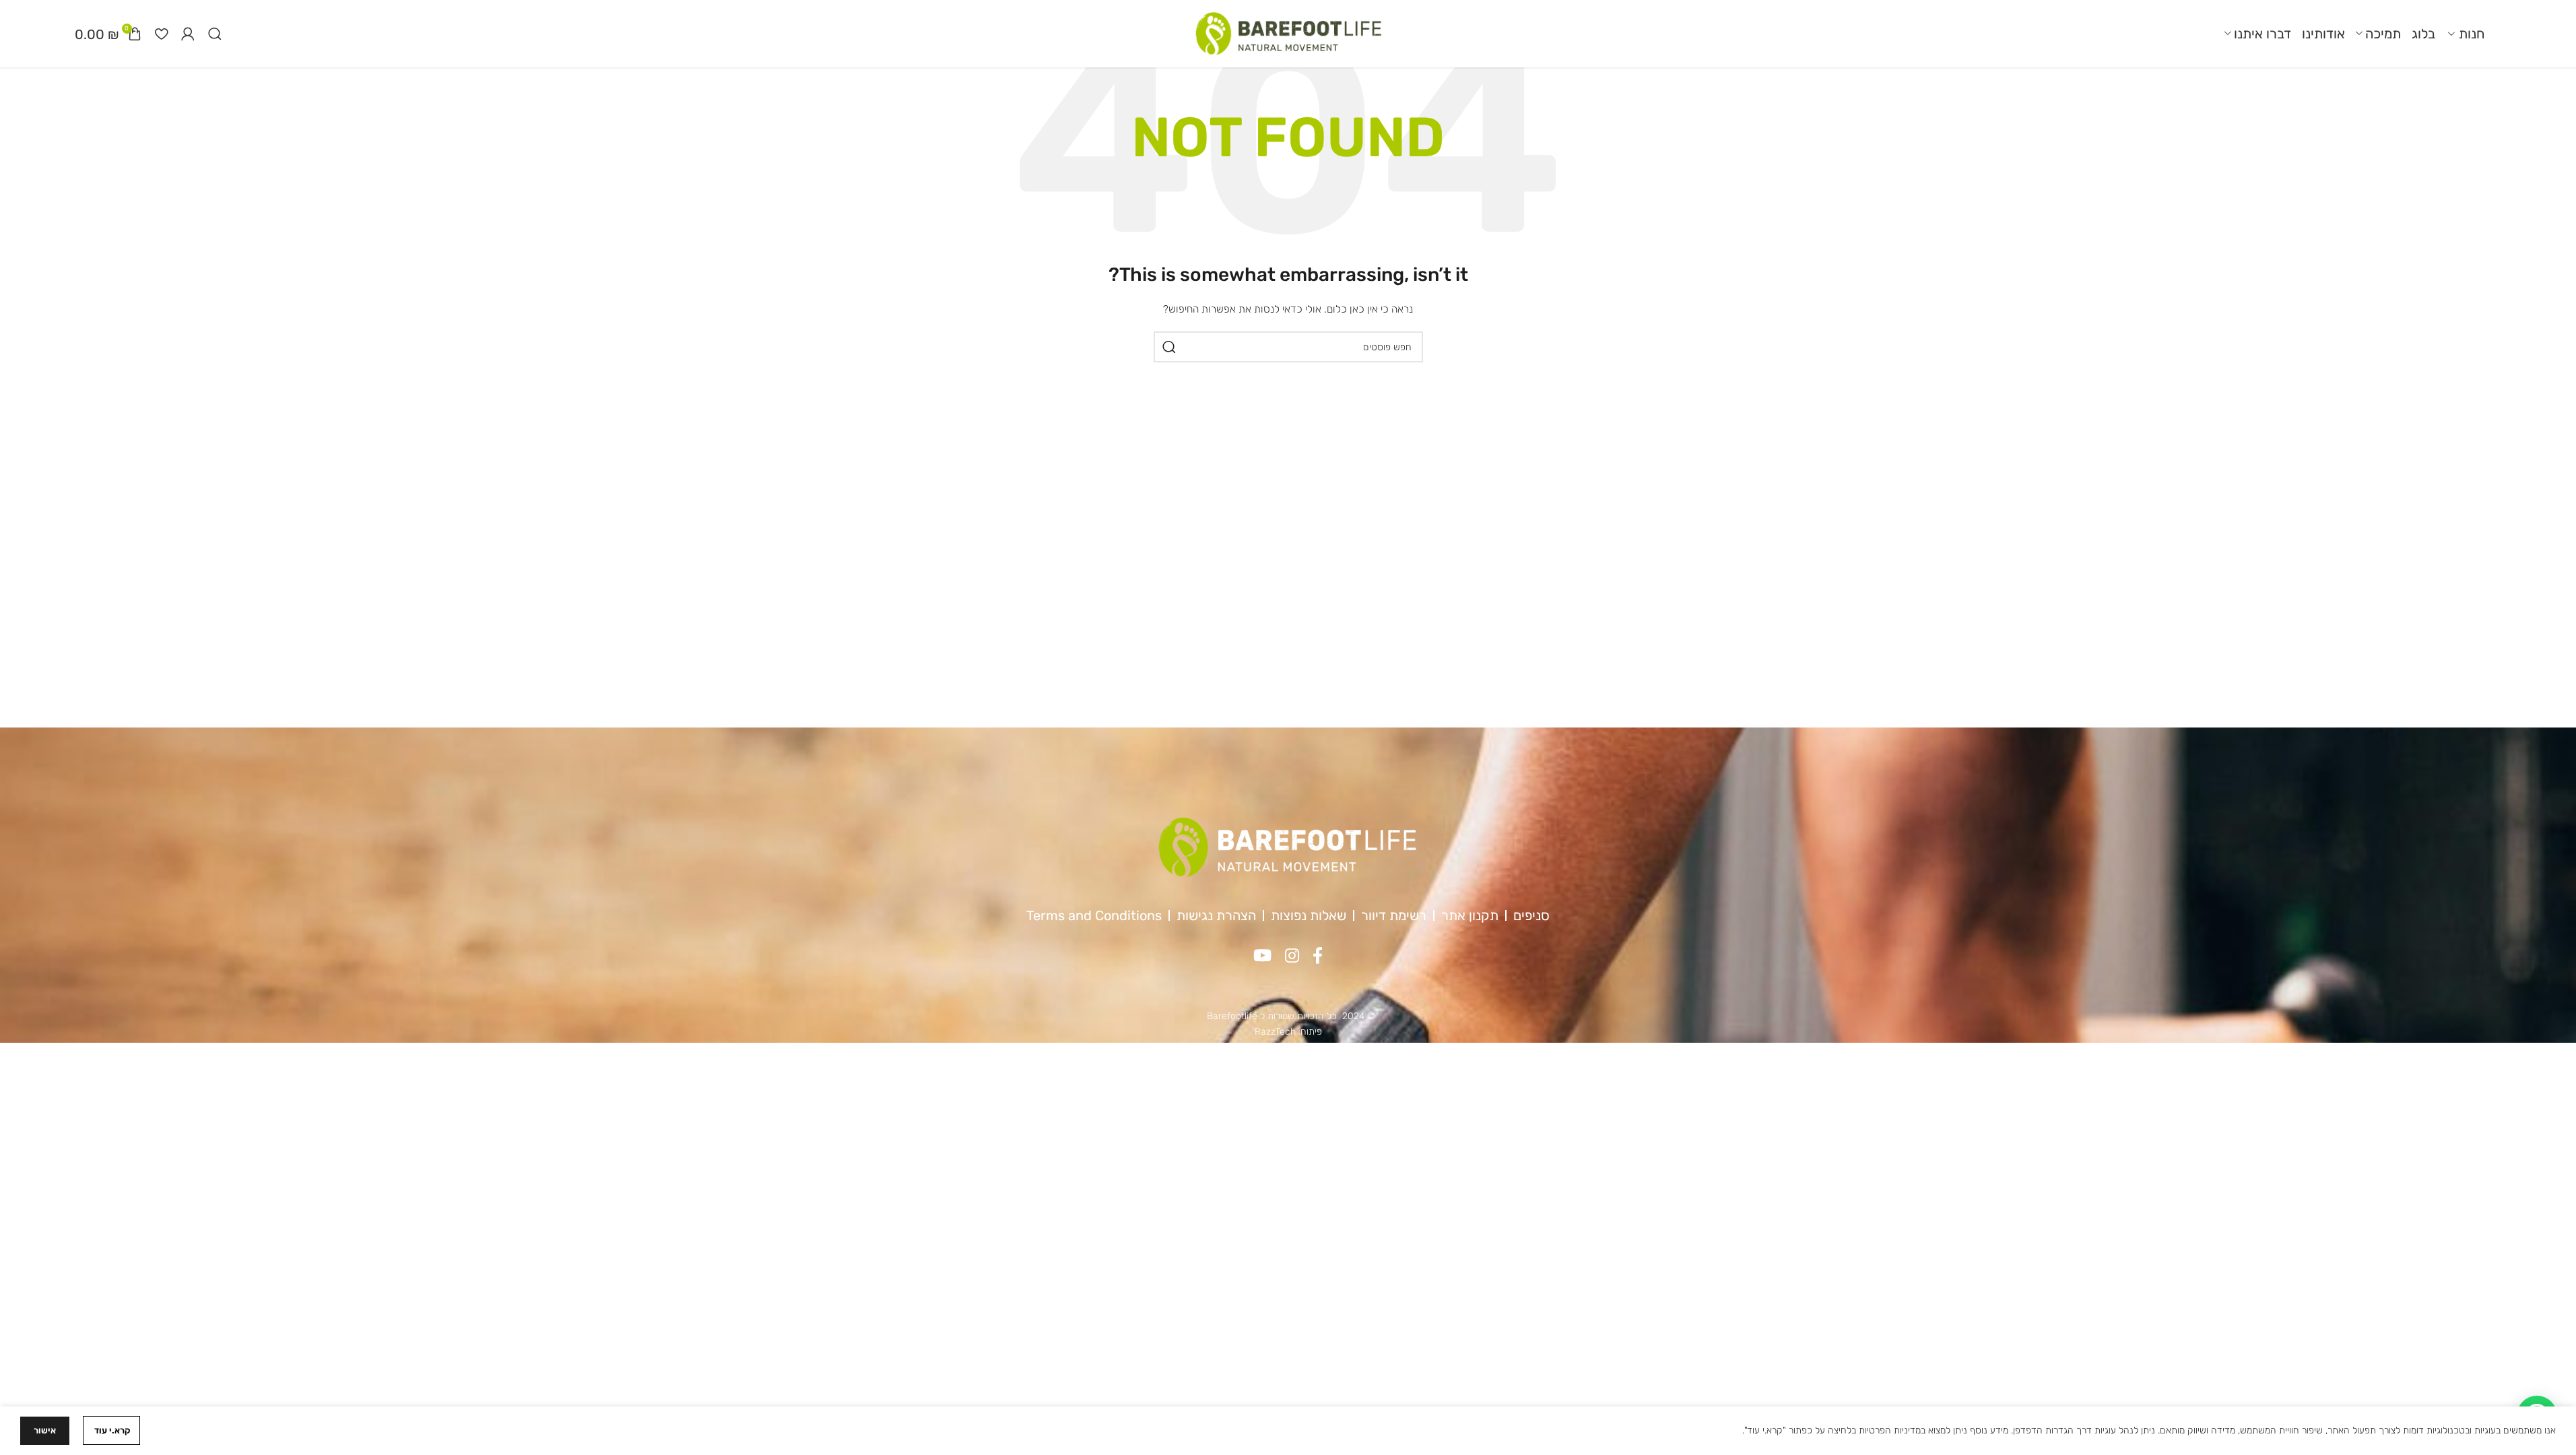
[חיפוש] (215, 34)
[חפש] (1169, 347)
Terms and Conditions (1094, 915)
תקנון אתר (1470, 915)
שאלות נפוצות (1309, 915)
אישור (45, 1430)
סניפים (1531, 915)
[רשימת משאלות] (161, 34)
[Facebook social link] (1318, 957)
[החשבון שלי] (188, 34)
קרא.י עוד (111, 1430)
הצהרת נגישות (1216, 915)
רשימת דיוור (1394, 915)
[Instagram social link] (1292, 957)
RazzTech (1275, 1032)
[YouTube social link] (1262, 957)
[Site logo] (1288, 33)
